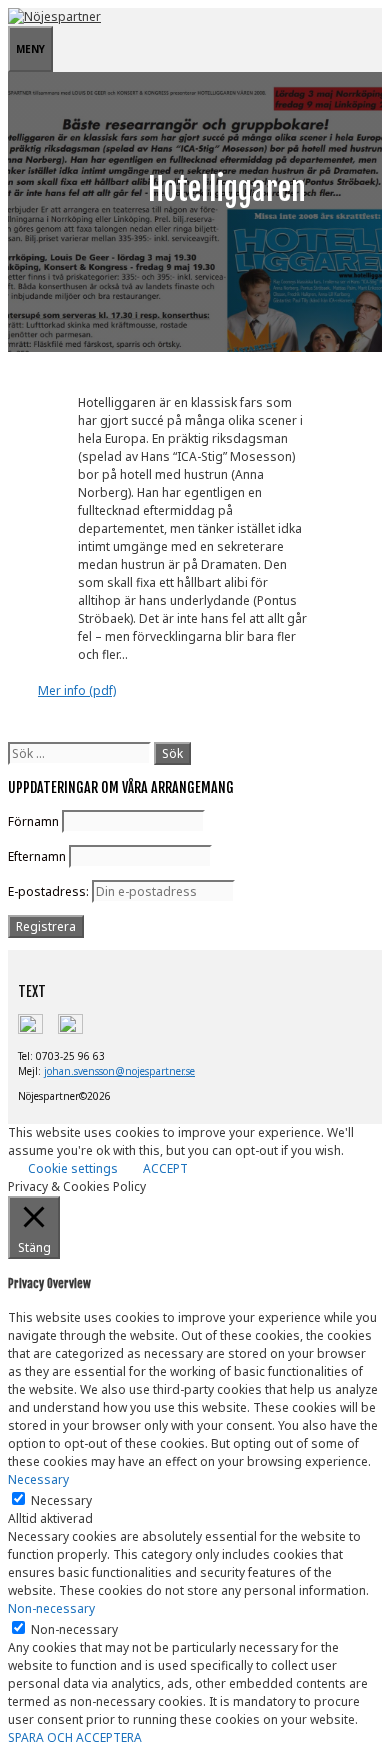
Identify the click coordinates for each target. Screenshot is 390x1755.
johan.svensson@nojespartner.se (119, 1071)
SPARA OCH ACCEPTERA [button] (75, 1737)
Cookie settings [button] (73, 1168)
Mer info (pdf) (77, 690)
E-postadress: (50, 891)
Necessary (61, 1500)
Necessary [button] (38, 1479)
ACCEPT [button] (165, 1168)
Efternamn (37, 856)
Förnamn (33, 821)
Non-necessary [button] (51, 1608)
